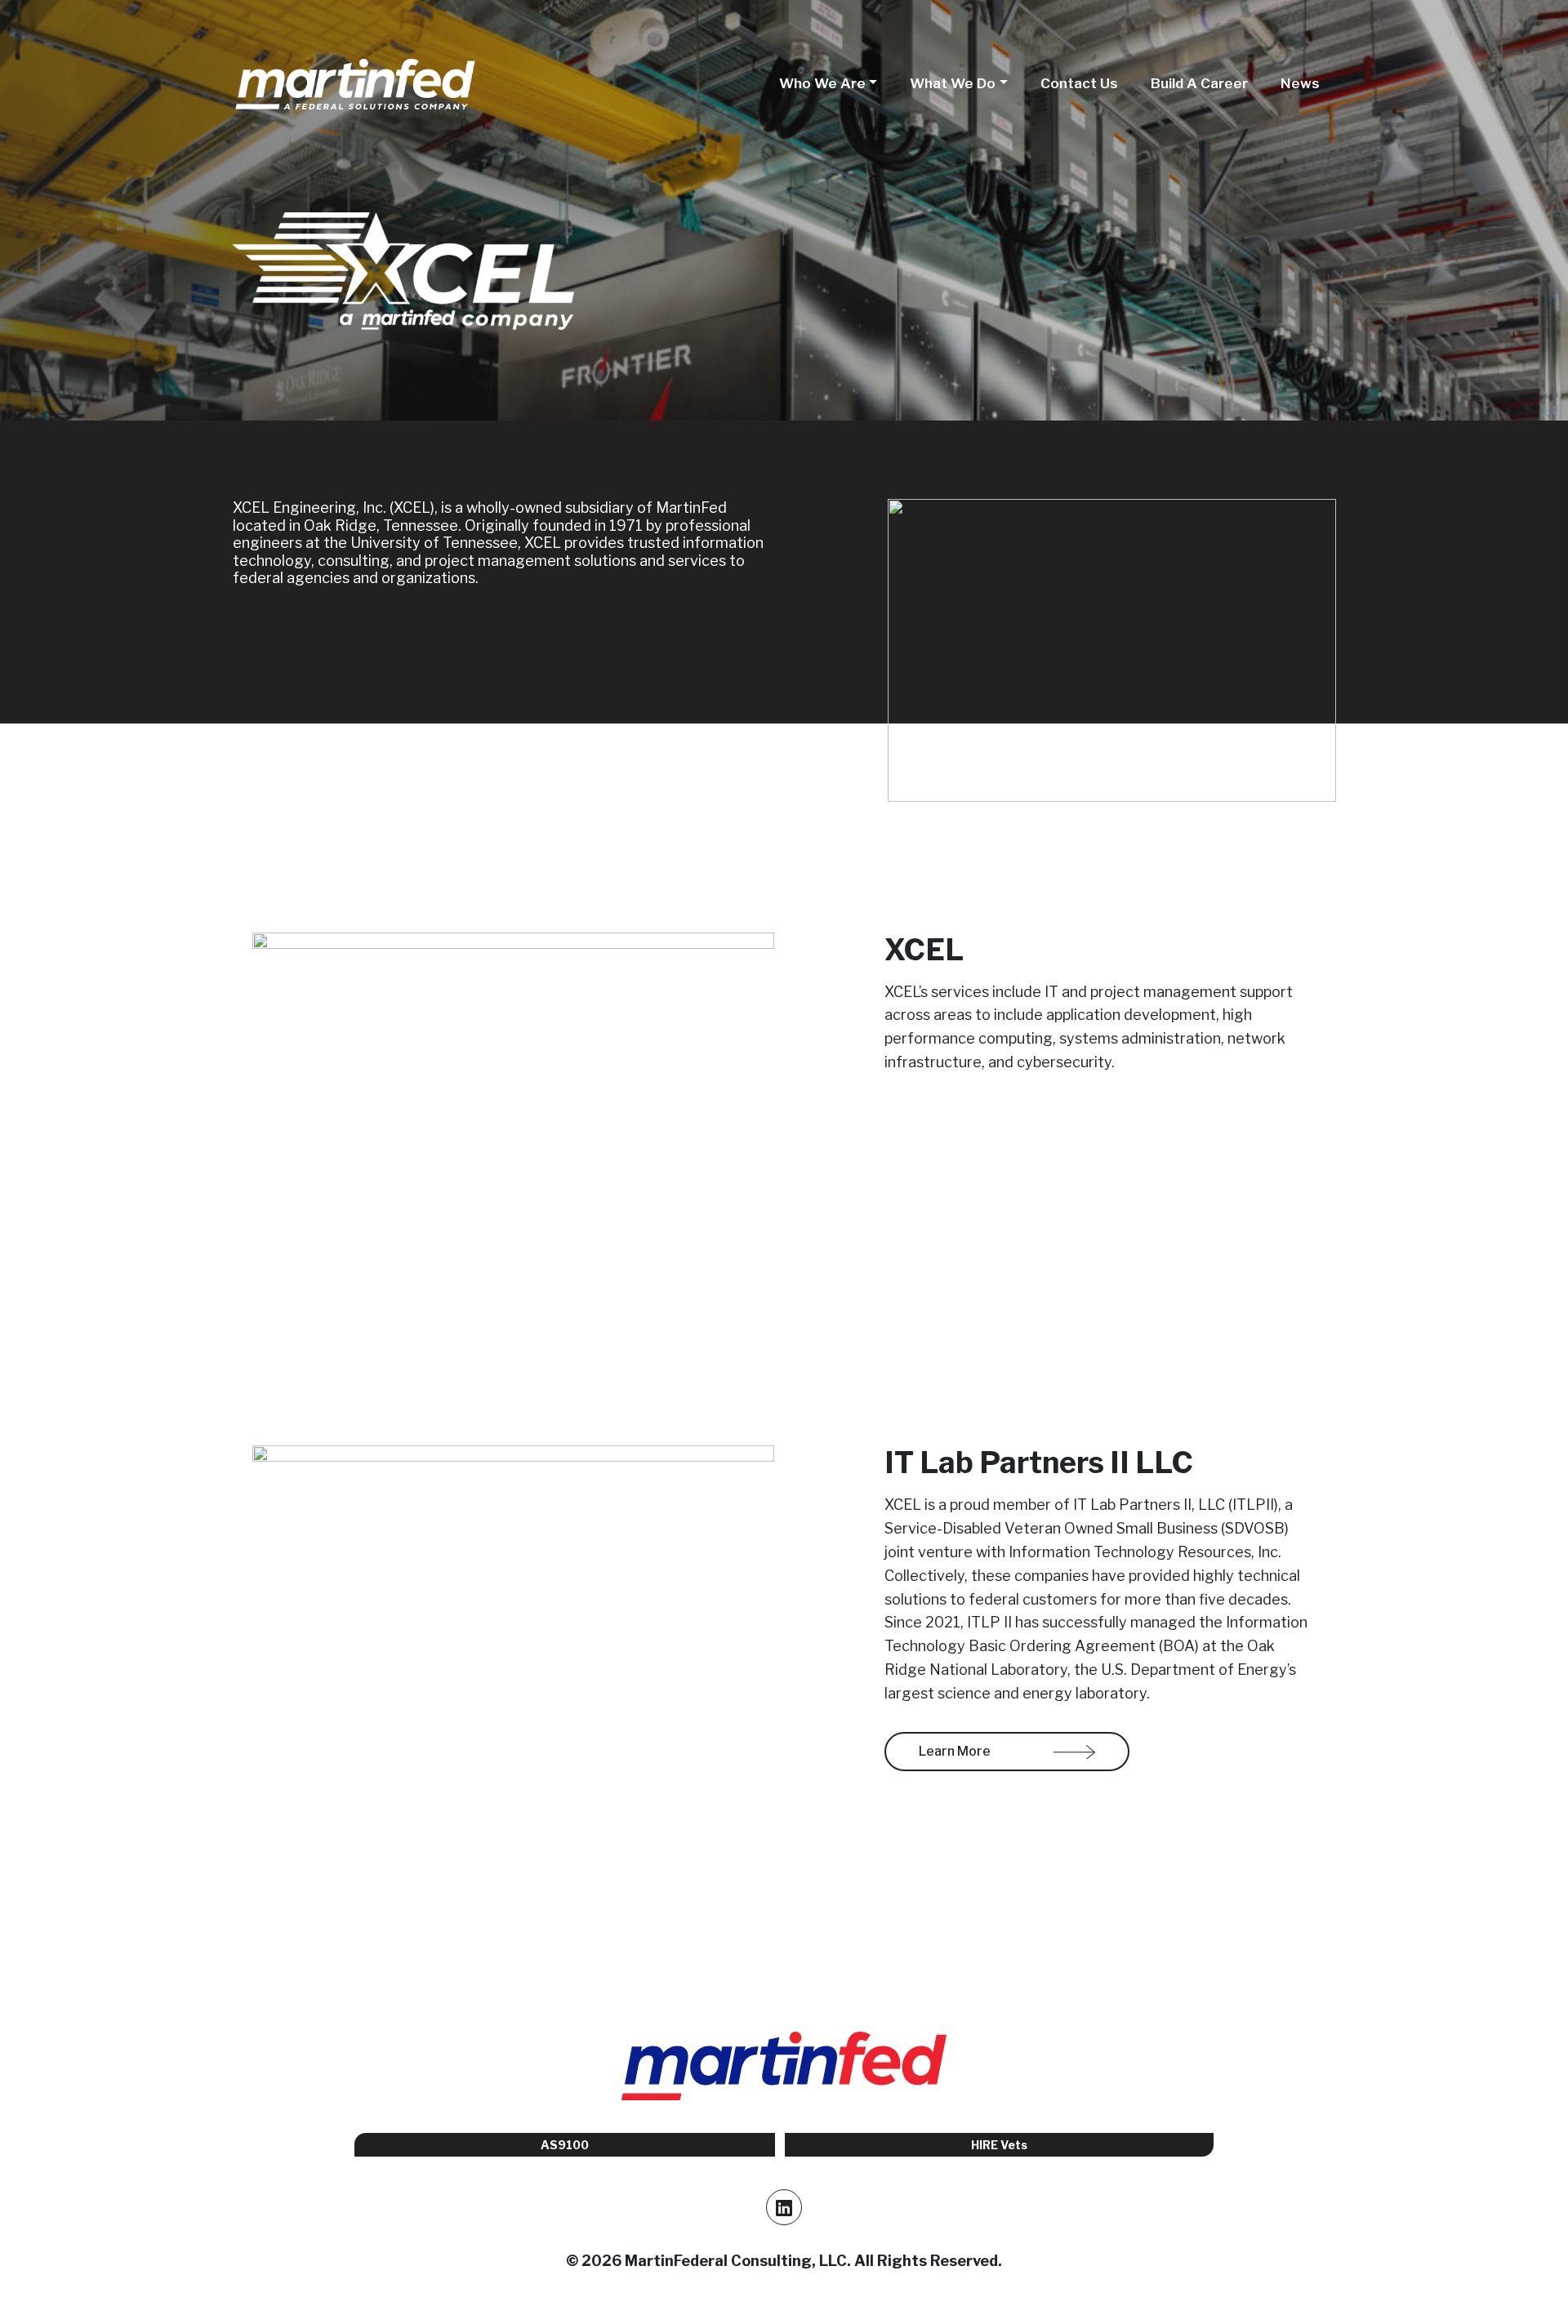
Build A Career (1199, 83)
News (1300, 83)
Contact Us (1079, 83)
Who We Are (822, 83)
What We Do (953, 83)
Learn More (956, 1751)
